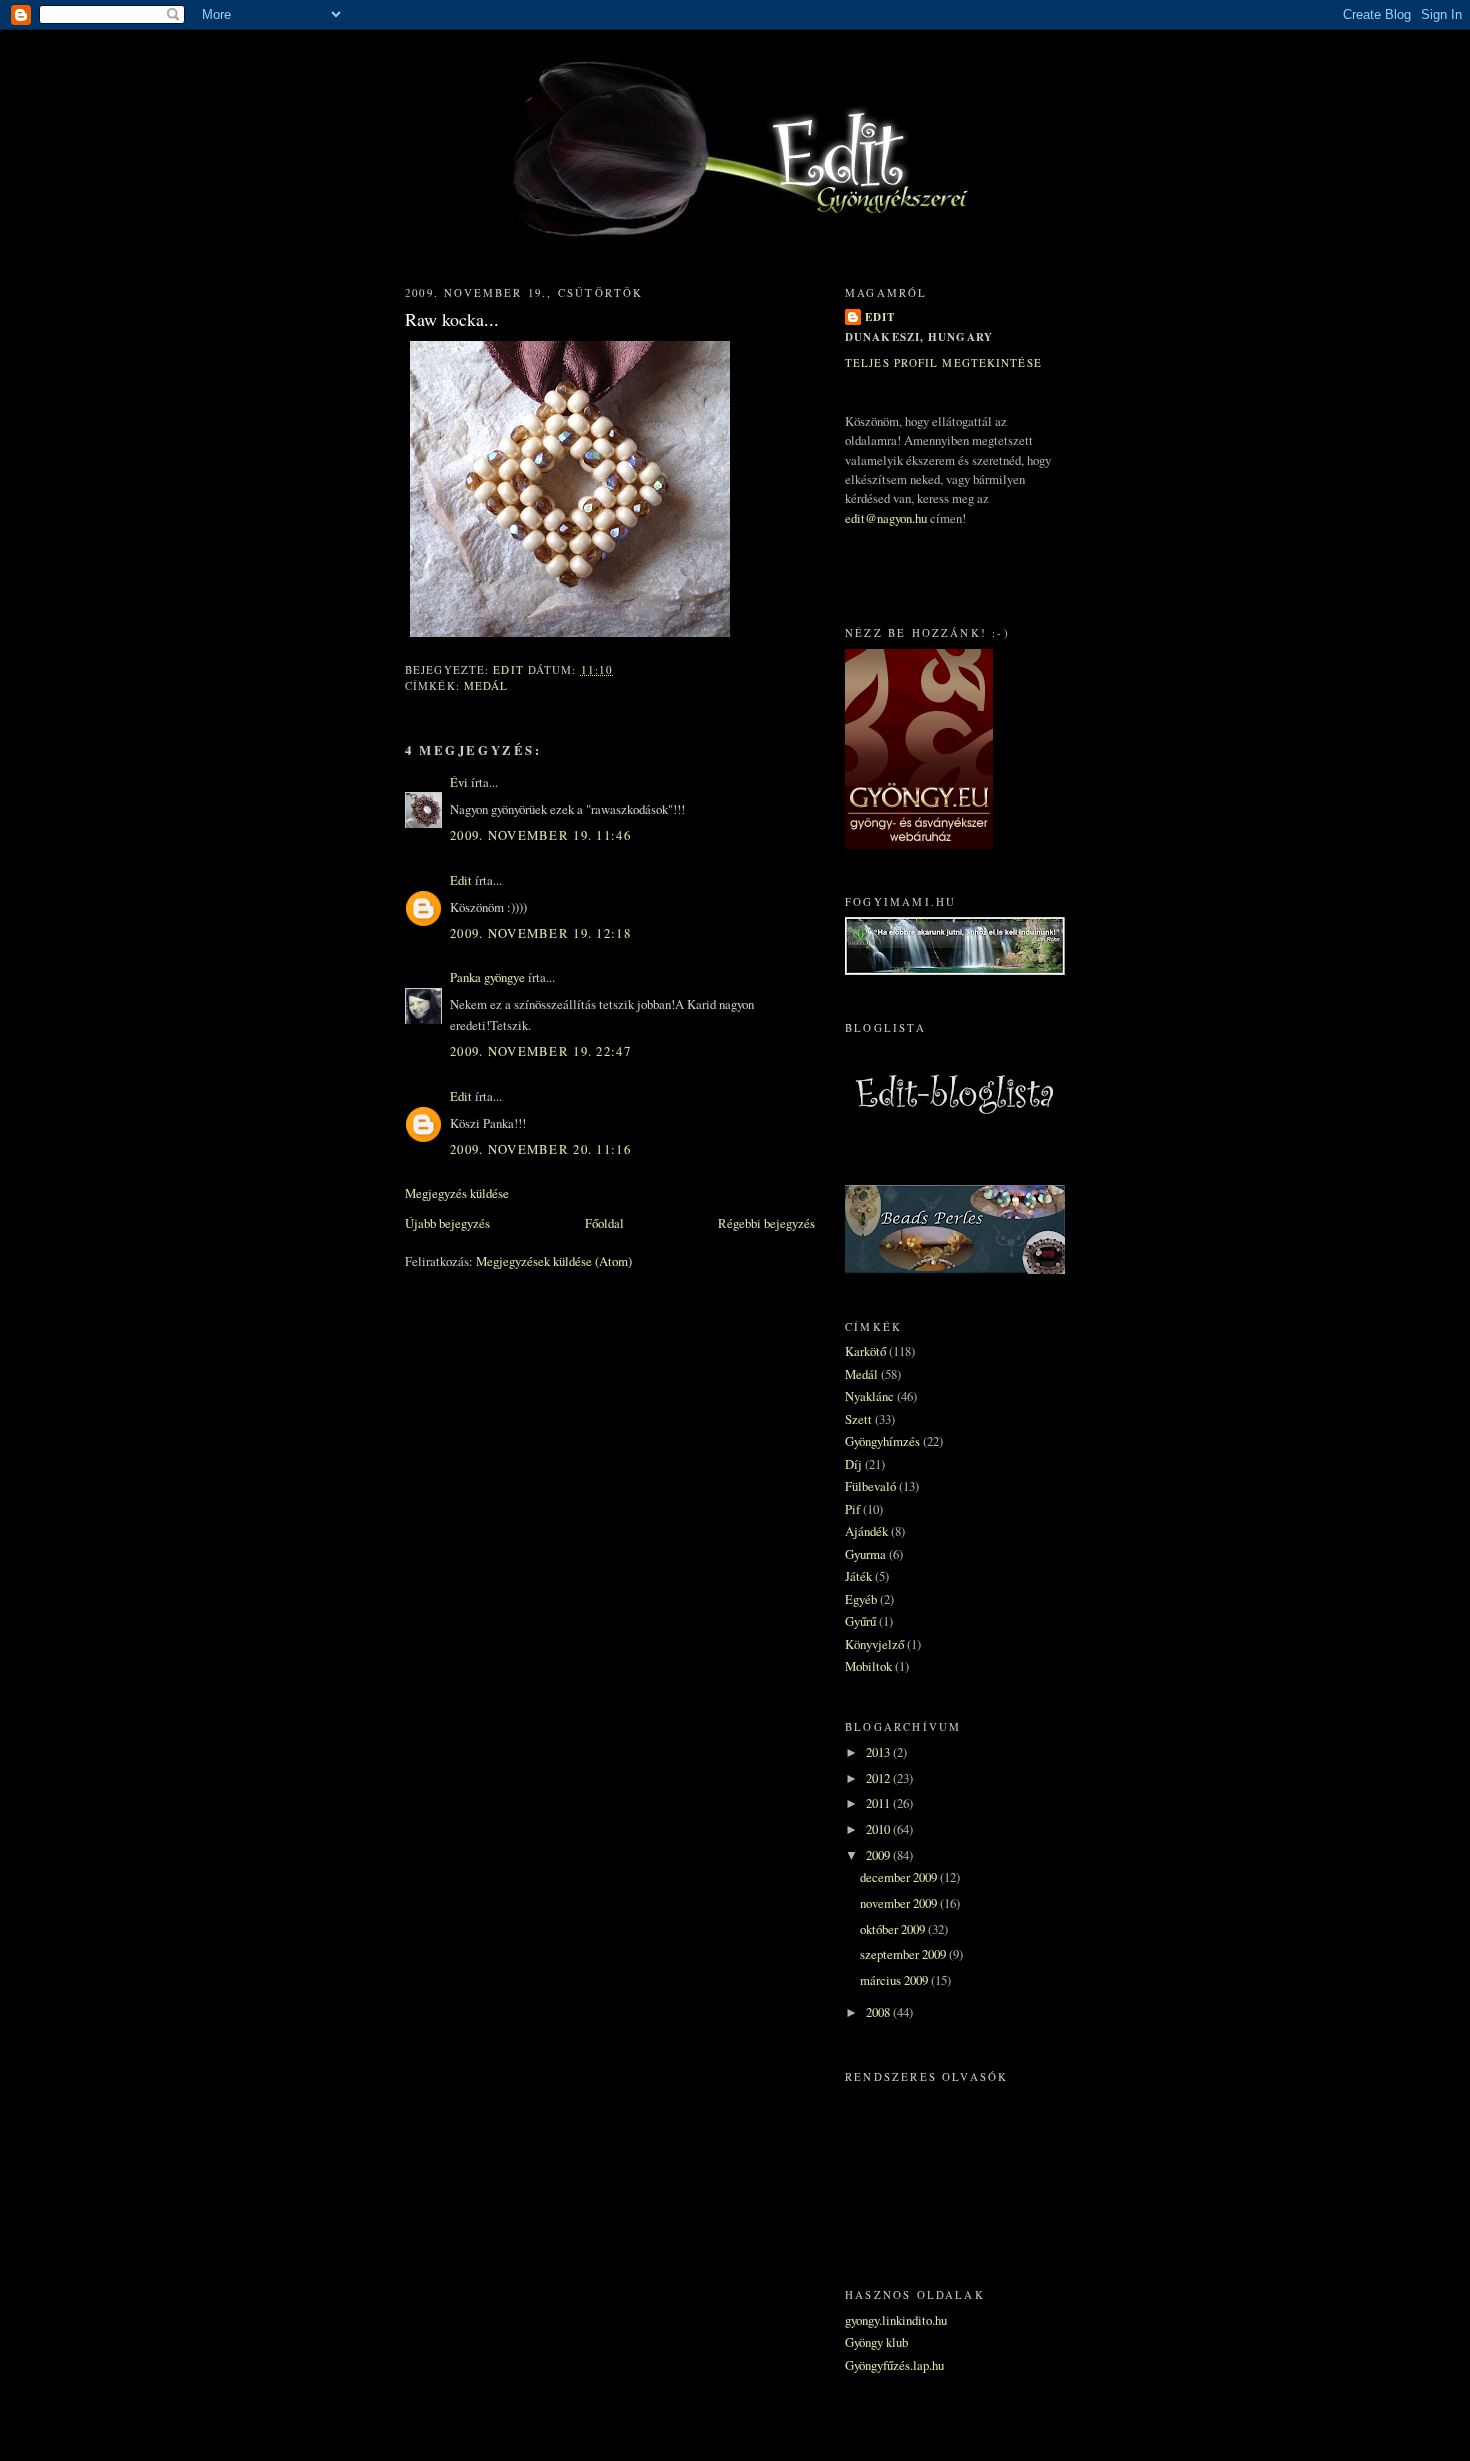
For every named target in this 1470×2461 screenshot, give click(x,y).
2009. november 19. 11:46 (540, 835)
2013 (879, 1752)
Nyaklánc (869, 1396)
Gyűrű (860, 1621)
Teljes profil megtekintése (943, 362)
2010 (879, 1829)
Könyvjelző (874, 1644)
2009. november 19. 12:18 (540, 933)
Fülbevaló (870, 1486)
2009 (879, 1855)
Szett (858, 1419)
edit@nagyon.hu (886, 518)
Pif (852, 1509)
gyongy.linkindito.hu (896, 2320)
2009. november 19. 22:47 (540, 1051)
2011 (879, 1803)
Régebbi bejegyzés (766, 1223)
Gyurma (865, 1554)
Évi (459, 782)
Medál (486, 685)
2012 (879, 1778)
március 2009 (895, 1980)
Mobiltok (868, 1666)
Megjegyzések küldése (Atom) (554, 1261)
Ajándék (866, 1531)
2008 (879, 2012)
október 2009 (894, 1929)
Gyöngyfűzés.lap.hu (894, 2365)
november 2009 (900, 1903)
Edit (461, 880)
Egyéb (861, 1599)
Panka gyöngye (487, 977)
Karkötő (865, 1351)
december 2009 (900, 1877)
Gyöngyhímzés (882, 1441)
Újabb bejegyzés (447, 1223)
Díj (853, 1464)
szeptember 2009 (904, 1954)
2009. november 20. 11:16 (540, 1149)
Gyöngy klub (876, 2342)
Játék (858, 1576)
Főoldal (604, 1223)
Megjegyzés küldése (457, 1193)
